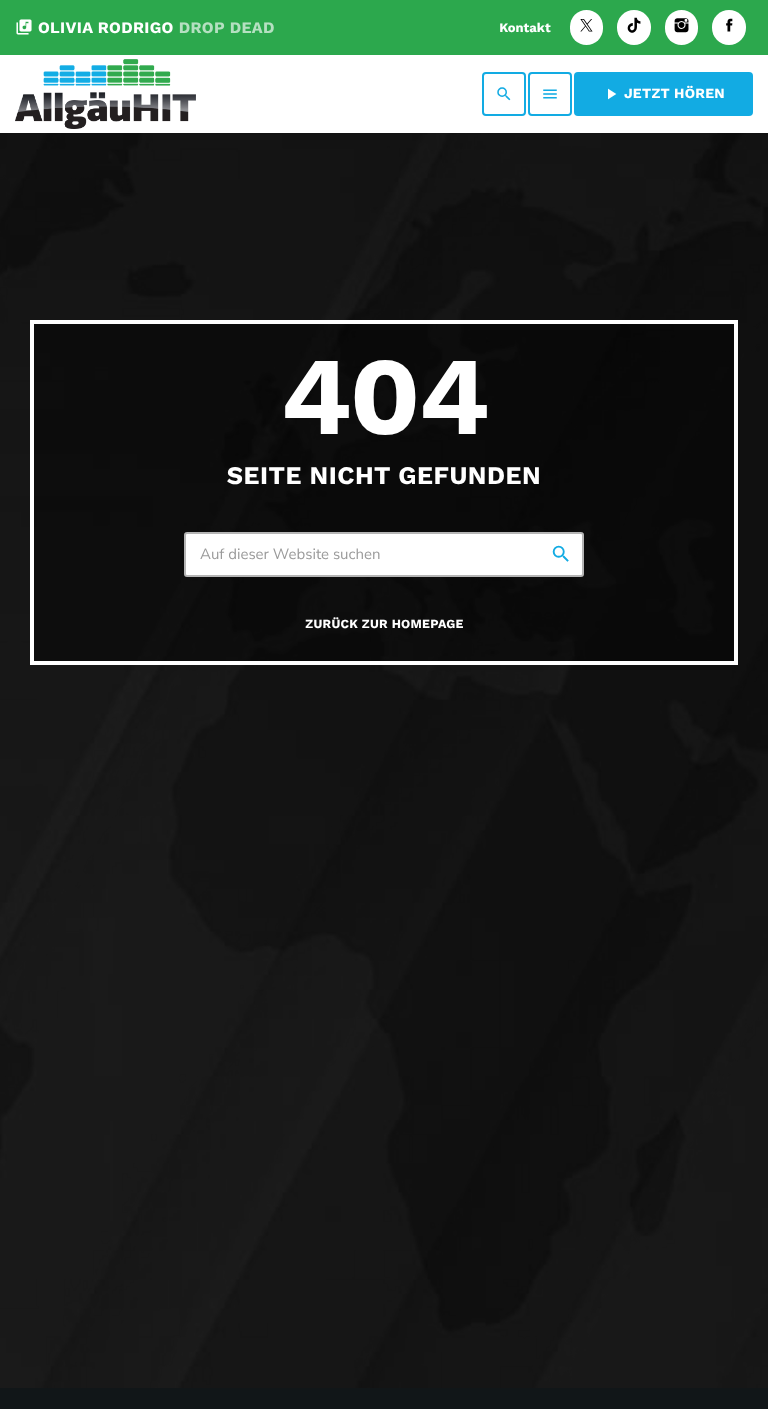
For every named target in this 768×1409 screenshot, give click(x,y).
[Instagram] (682, 27)
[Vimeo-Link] (105, 94)
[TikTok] (634, 27)
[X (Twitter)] (587, 27)
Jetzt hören (663, 94)
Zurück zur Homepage (384, 624)
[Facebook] (729, 27)
